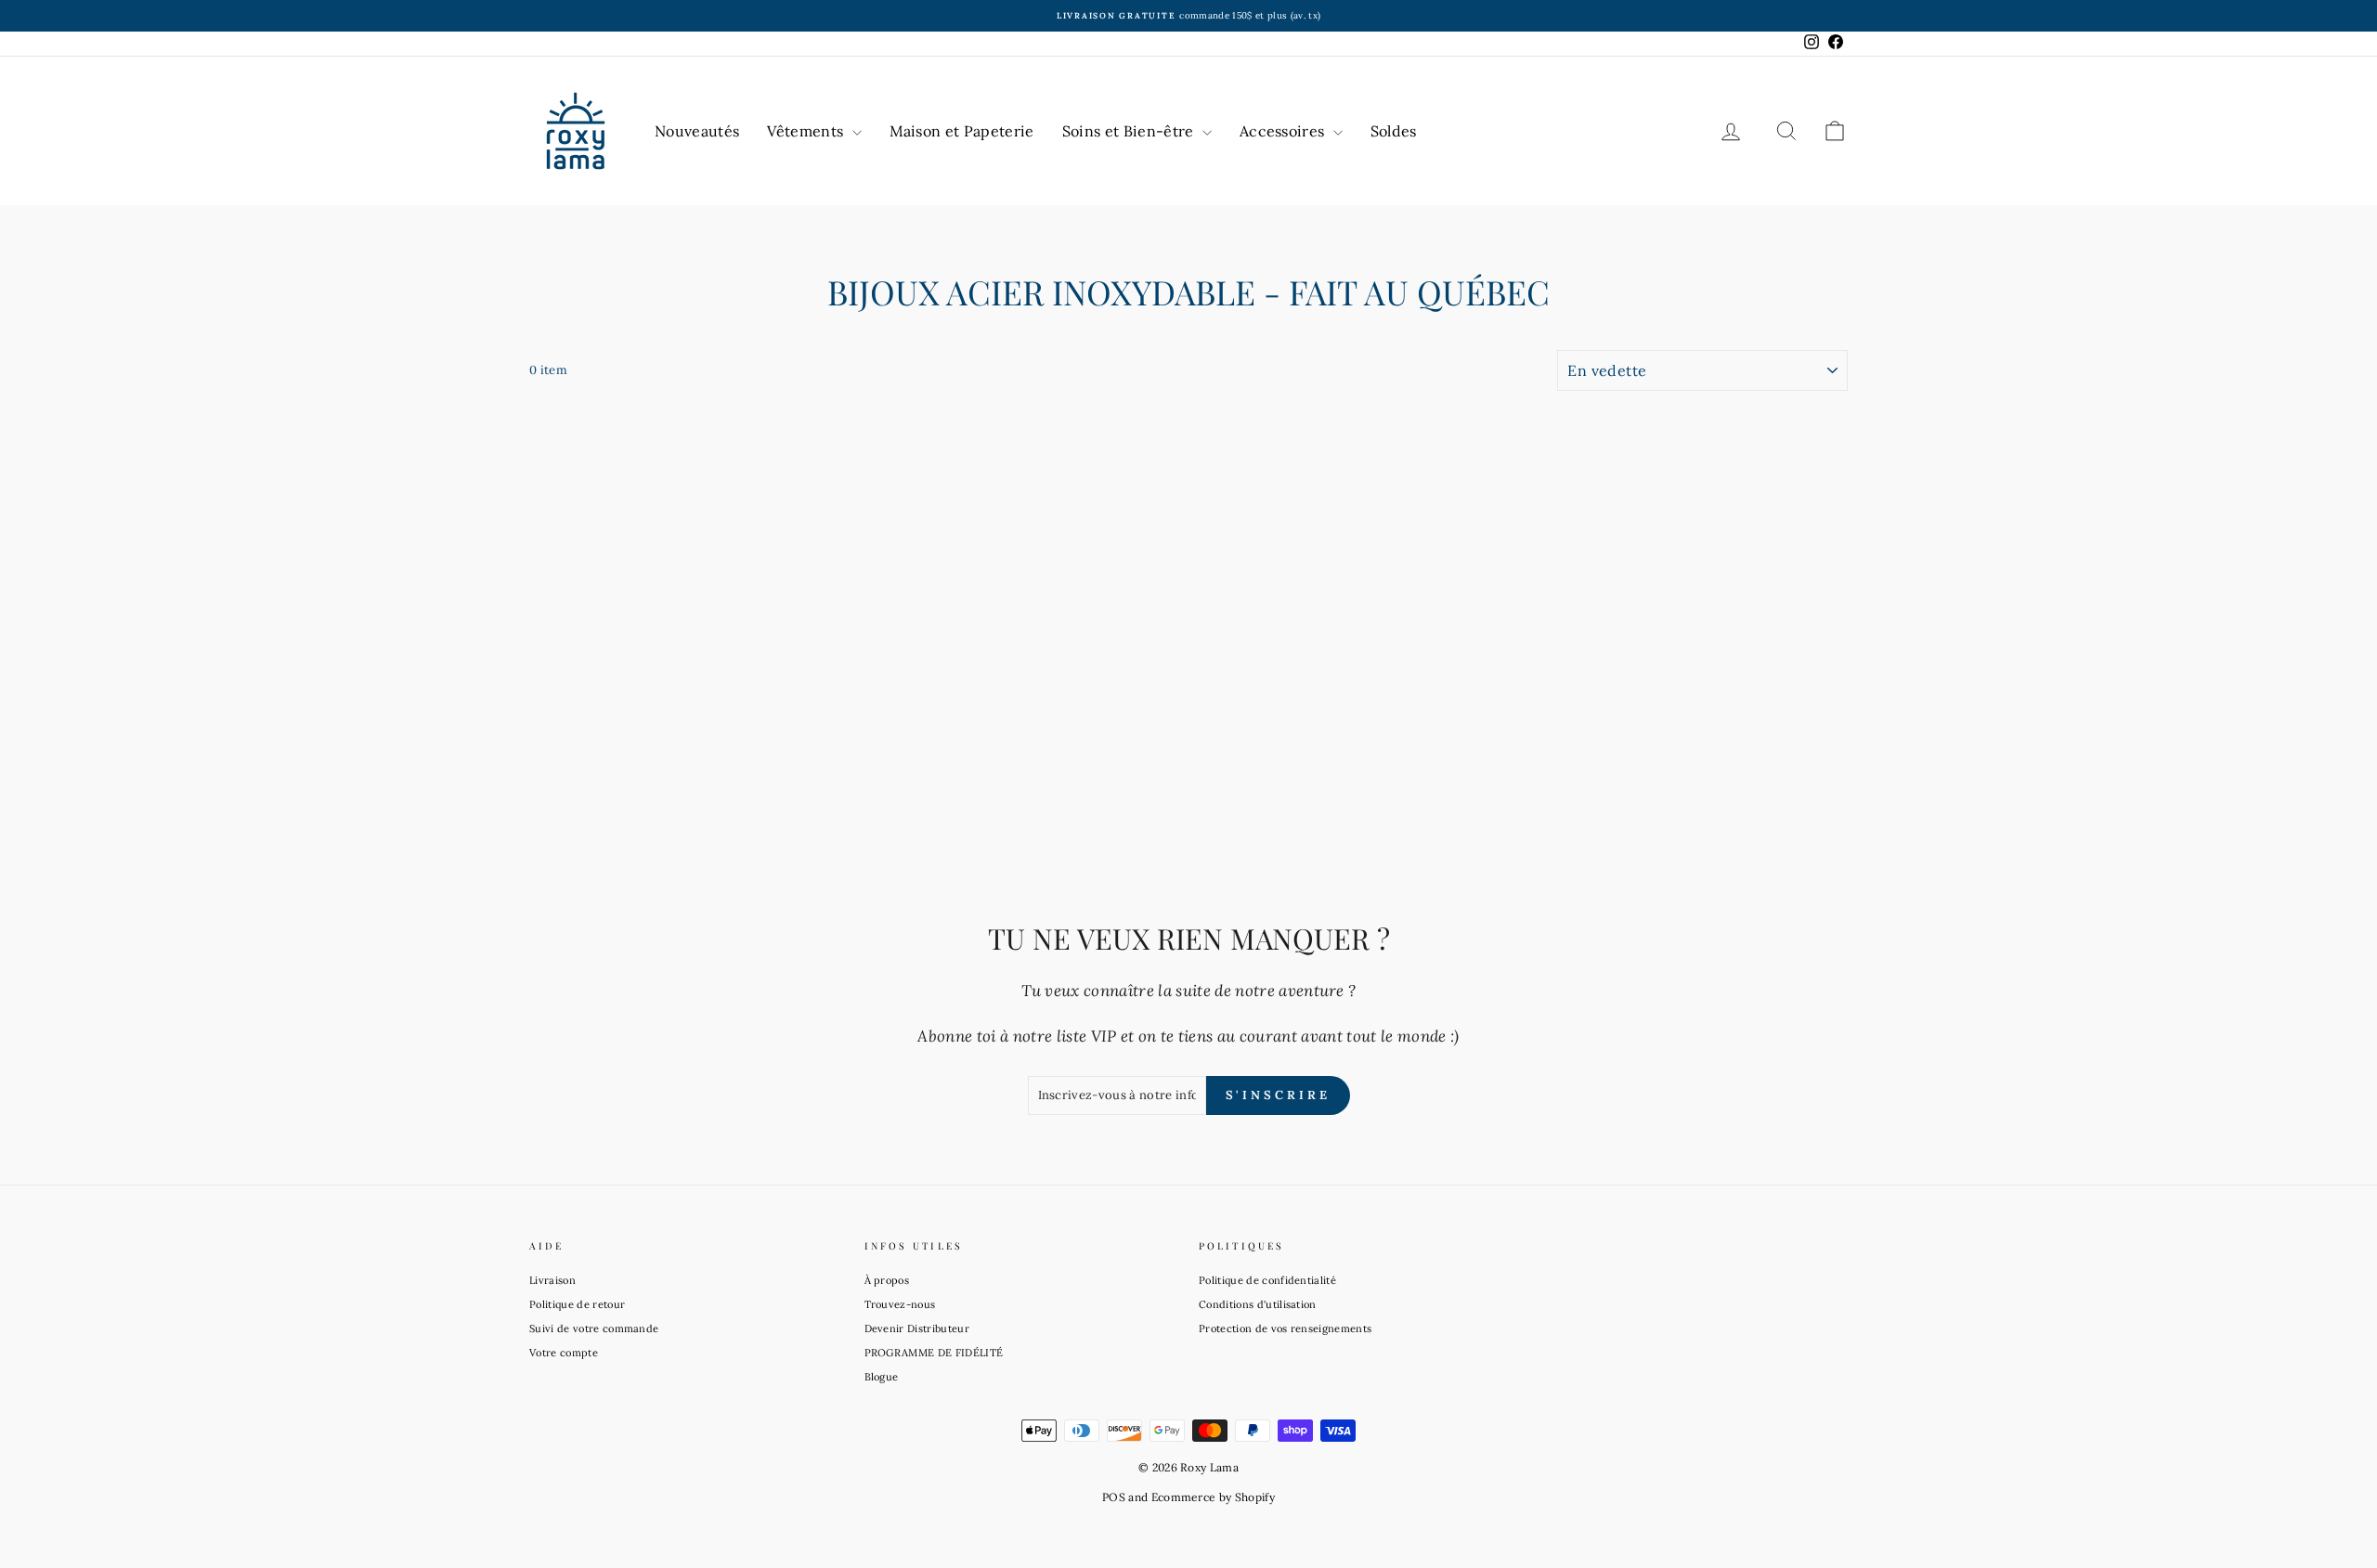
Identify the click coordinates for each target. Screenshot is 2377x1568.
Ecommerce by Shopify (1214, 1497)
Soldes (1394, 131)
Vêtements (807, 131)
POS (1114, 1497)
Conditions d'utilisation (1258, 1304)
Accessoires (1284, 131)
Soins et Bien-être (1130, 131)
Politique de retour (577, 1304)
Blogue (882, 1377)
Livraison (552, 1280)
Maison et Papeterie (962, 131)
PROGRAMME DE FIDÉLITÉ (934, 1353)
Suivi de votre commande (594, 1328)
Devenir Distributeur (917, 1328)
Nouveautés (697, 131)
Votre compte (564, 1353)
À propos (887, 1280)
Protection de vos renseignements (1285, 1328)
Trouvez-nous (900, 1304)
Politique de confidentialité (1267, 1280)
